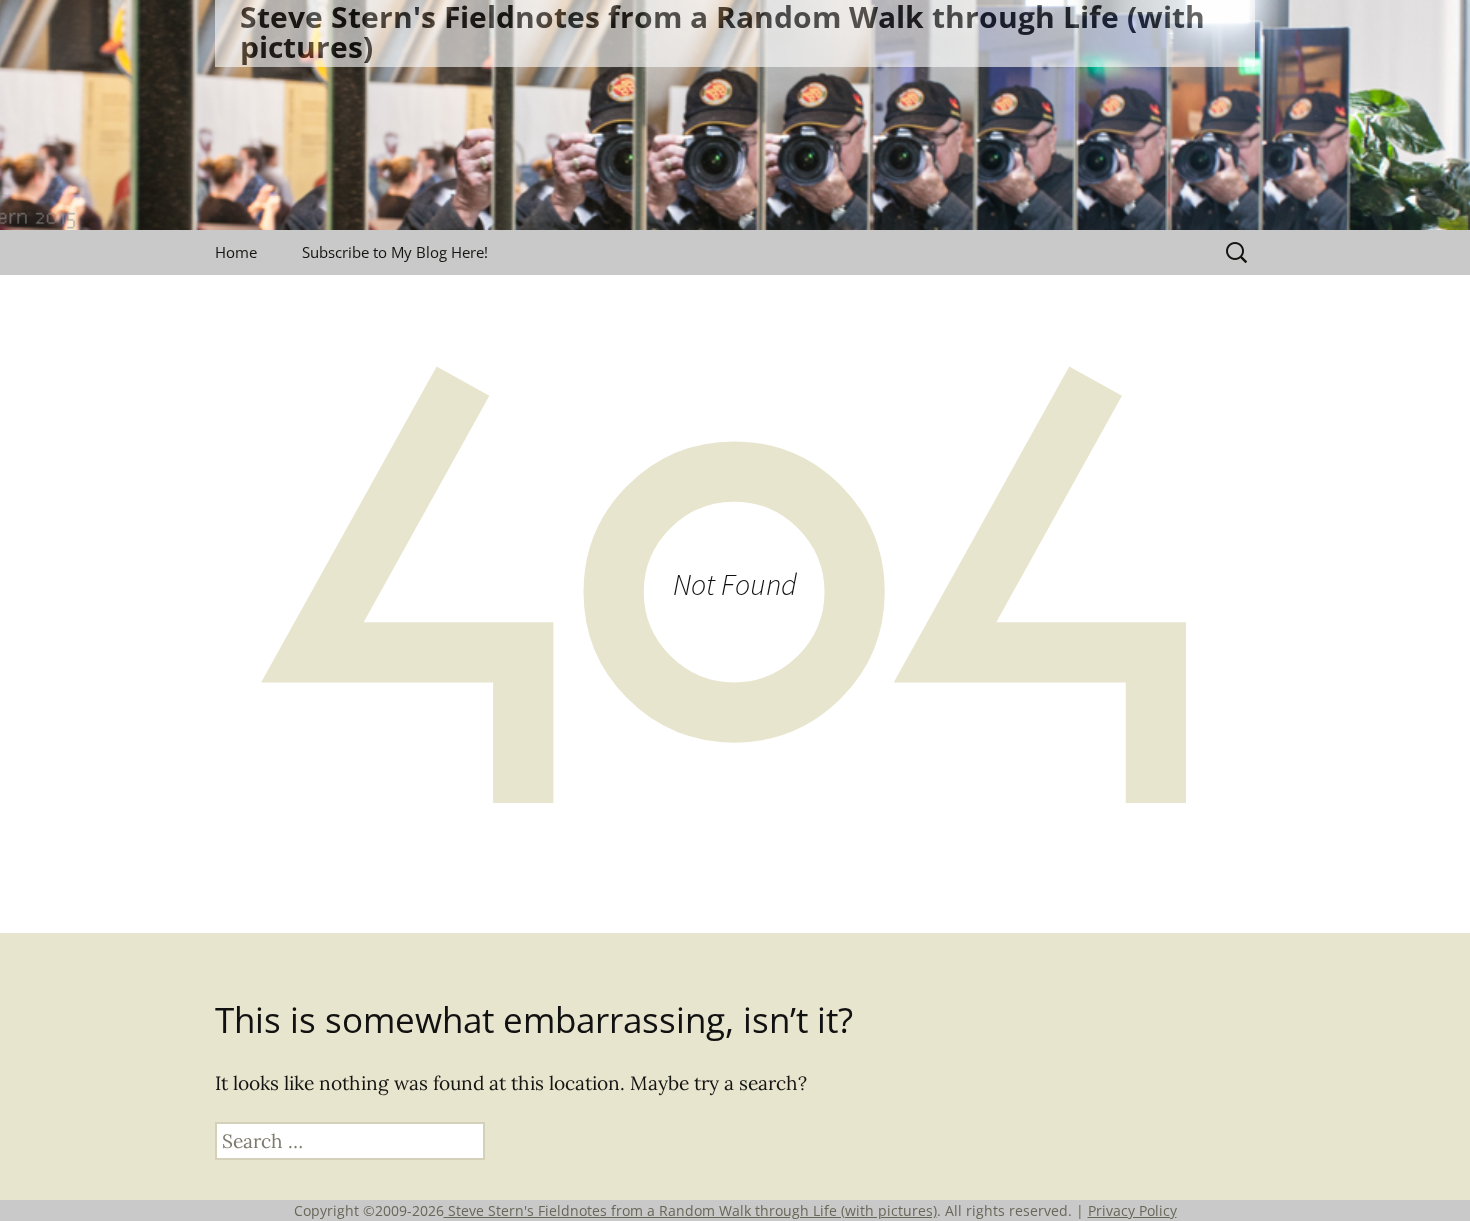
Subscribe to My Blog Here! (395, 252)
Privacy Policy (1132, 1210)
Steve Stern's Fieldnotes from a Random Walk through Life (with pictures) (690, 1210)
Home (236, 252)
